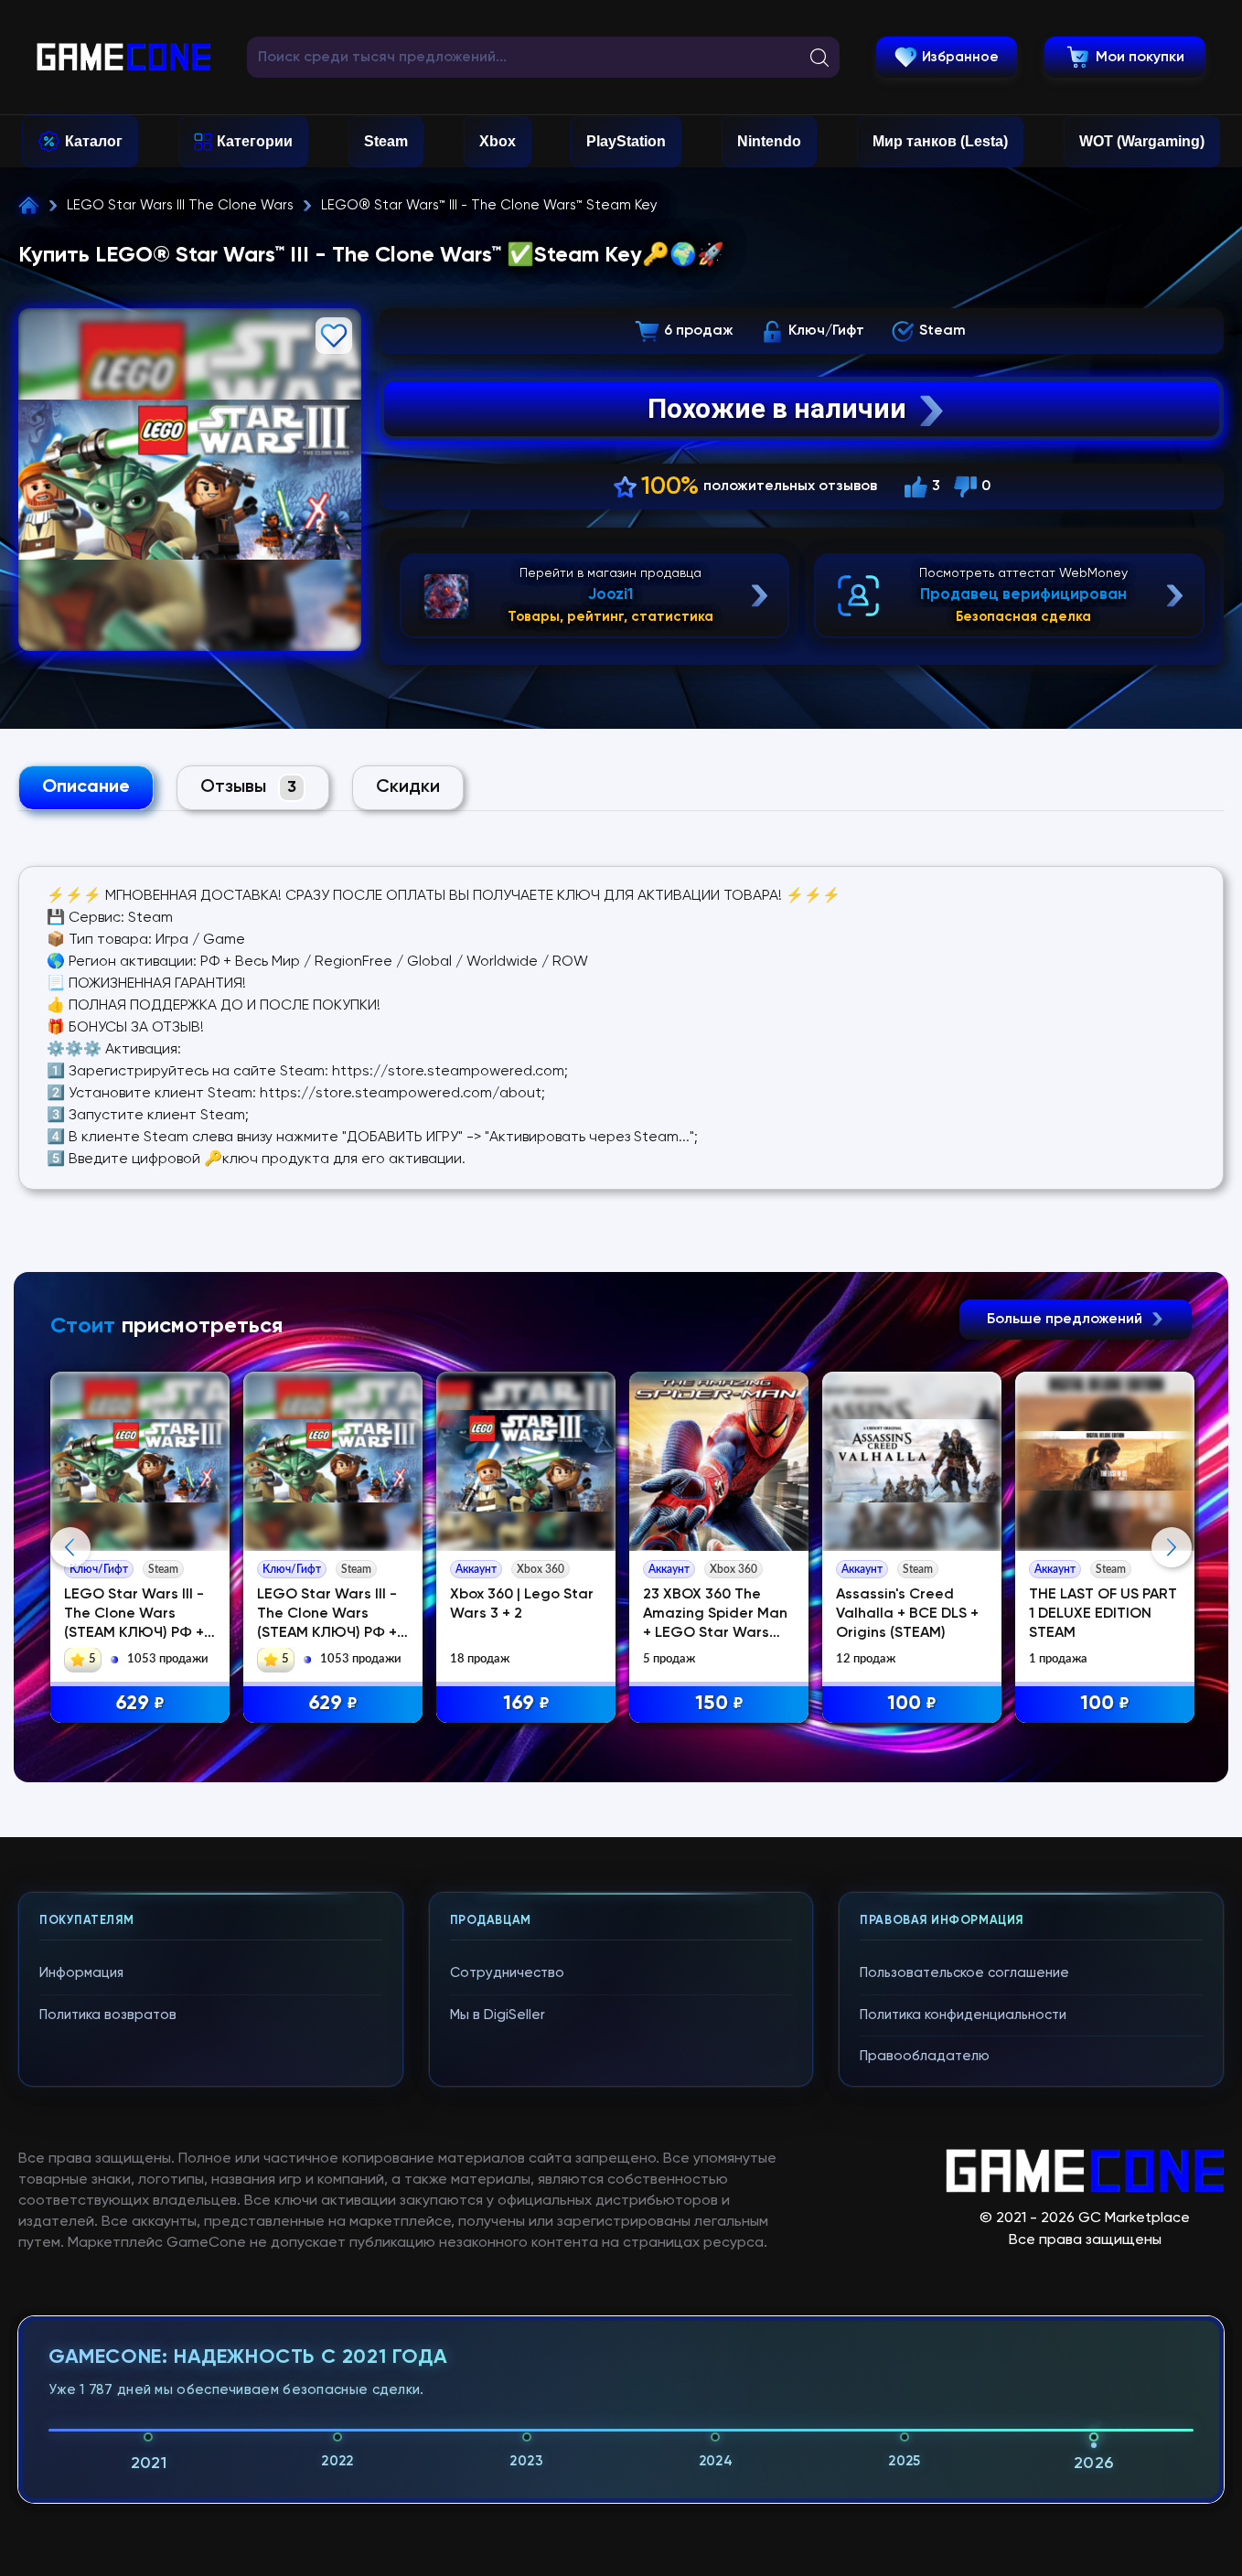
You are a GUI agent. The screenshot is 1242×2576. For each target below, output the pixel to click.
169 (526, 1704)
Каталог (94, 141)
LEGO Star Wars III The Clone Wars (180, 205)
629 (140, 1704)
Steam (386, 141)
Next (1172, 1547)
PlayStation (626, 141)
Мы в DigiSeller (498, 2015)
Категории (255, 141)
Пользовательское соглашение (964, 1973)
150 (719, 1704)
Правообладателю (925, 2056)
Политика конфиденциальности (963, 2015)
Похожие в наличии (777, 408)
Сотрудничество (507, 1973)
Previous (70, 1547)
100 (912, 1704)
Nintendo (769, 141)
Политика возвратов (108, 2015)
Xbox (498, 141)
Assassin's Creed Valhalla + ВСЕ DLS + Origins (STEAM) (907, 1614)
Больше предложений (1066, 1320)
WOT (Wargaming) (1142, 141)
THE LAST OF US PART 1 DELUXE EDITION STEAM (1103, 1614)
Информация (81, 1973)
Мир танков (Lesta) (940, 141)
